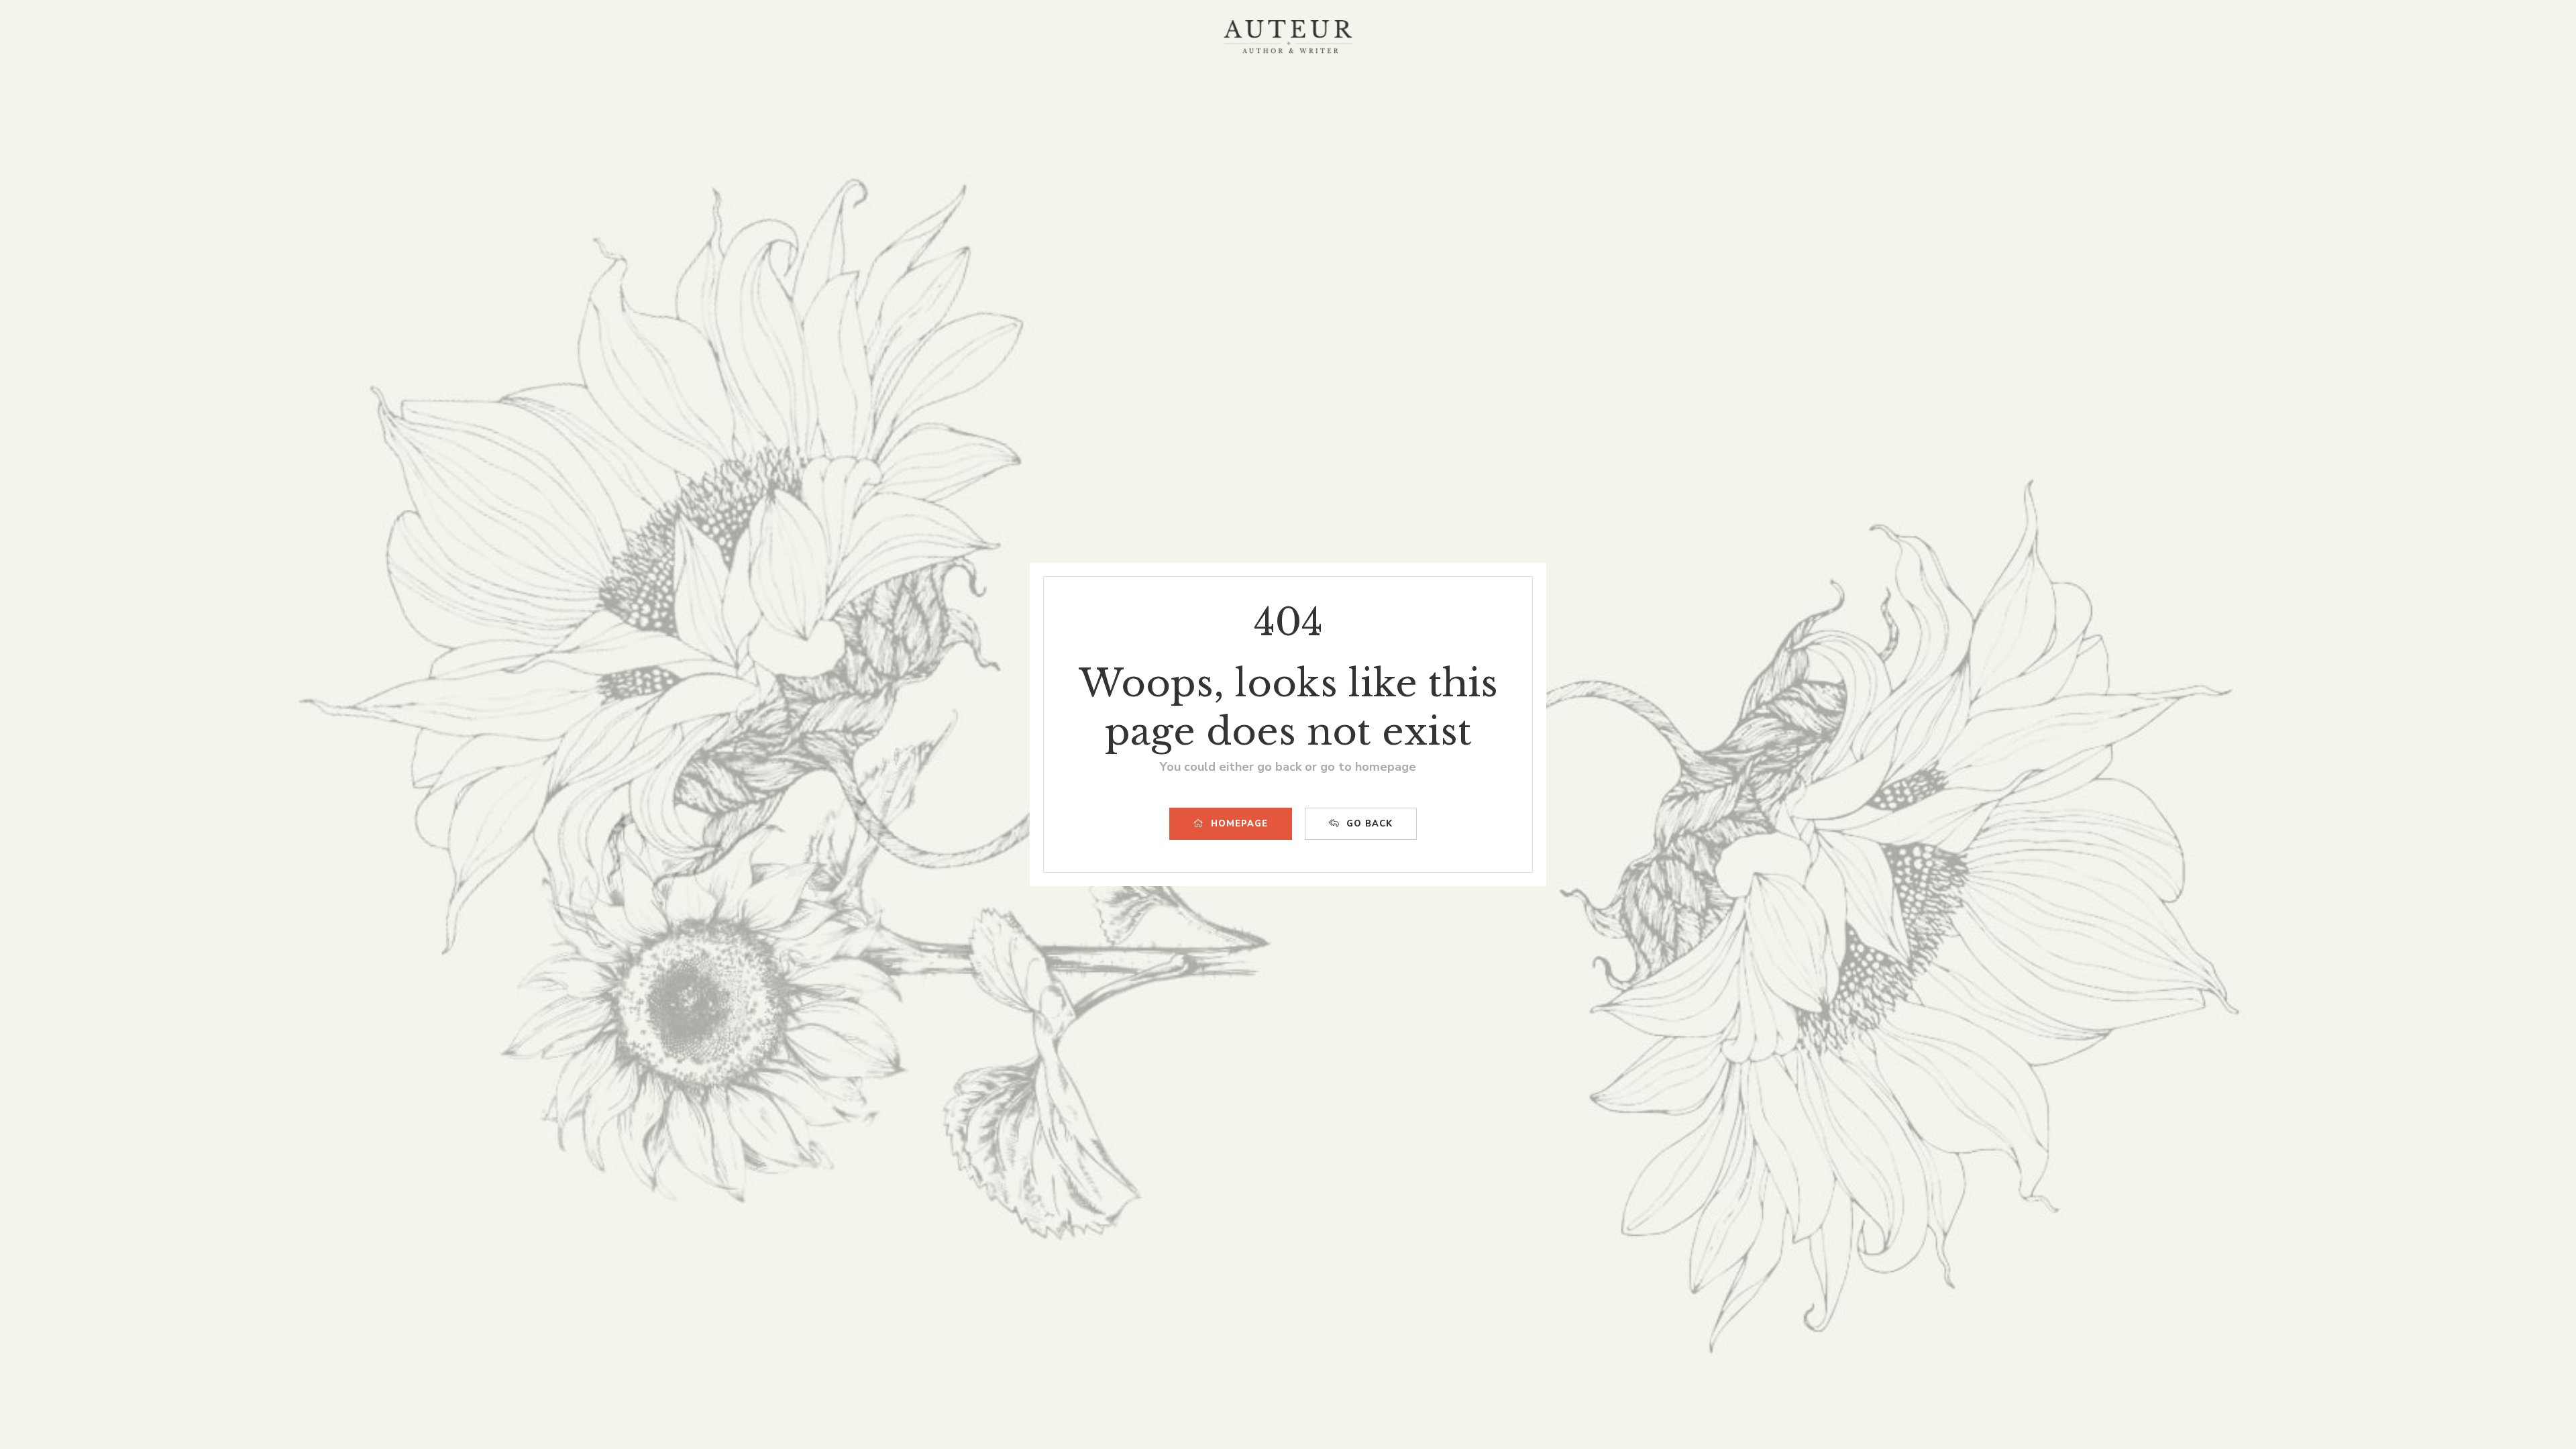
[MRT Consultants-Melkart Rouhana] (1288, 37)
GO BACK (1370, 824)
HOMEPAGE (1239, 824)
